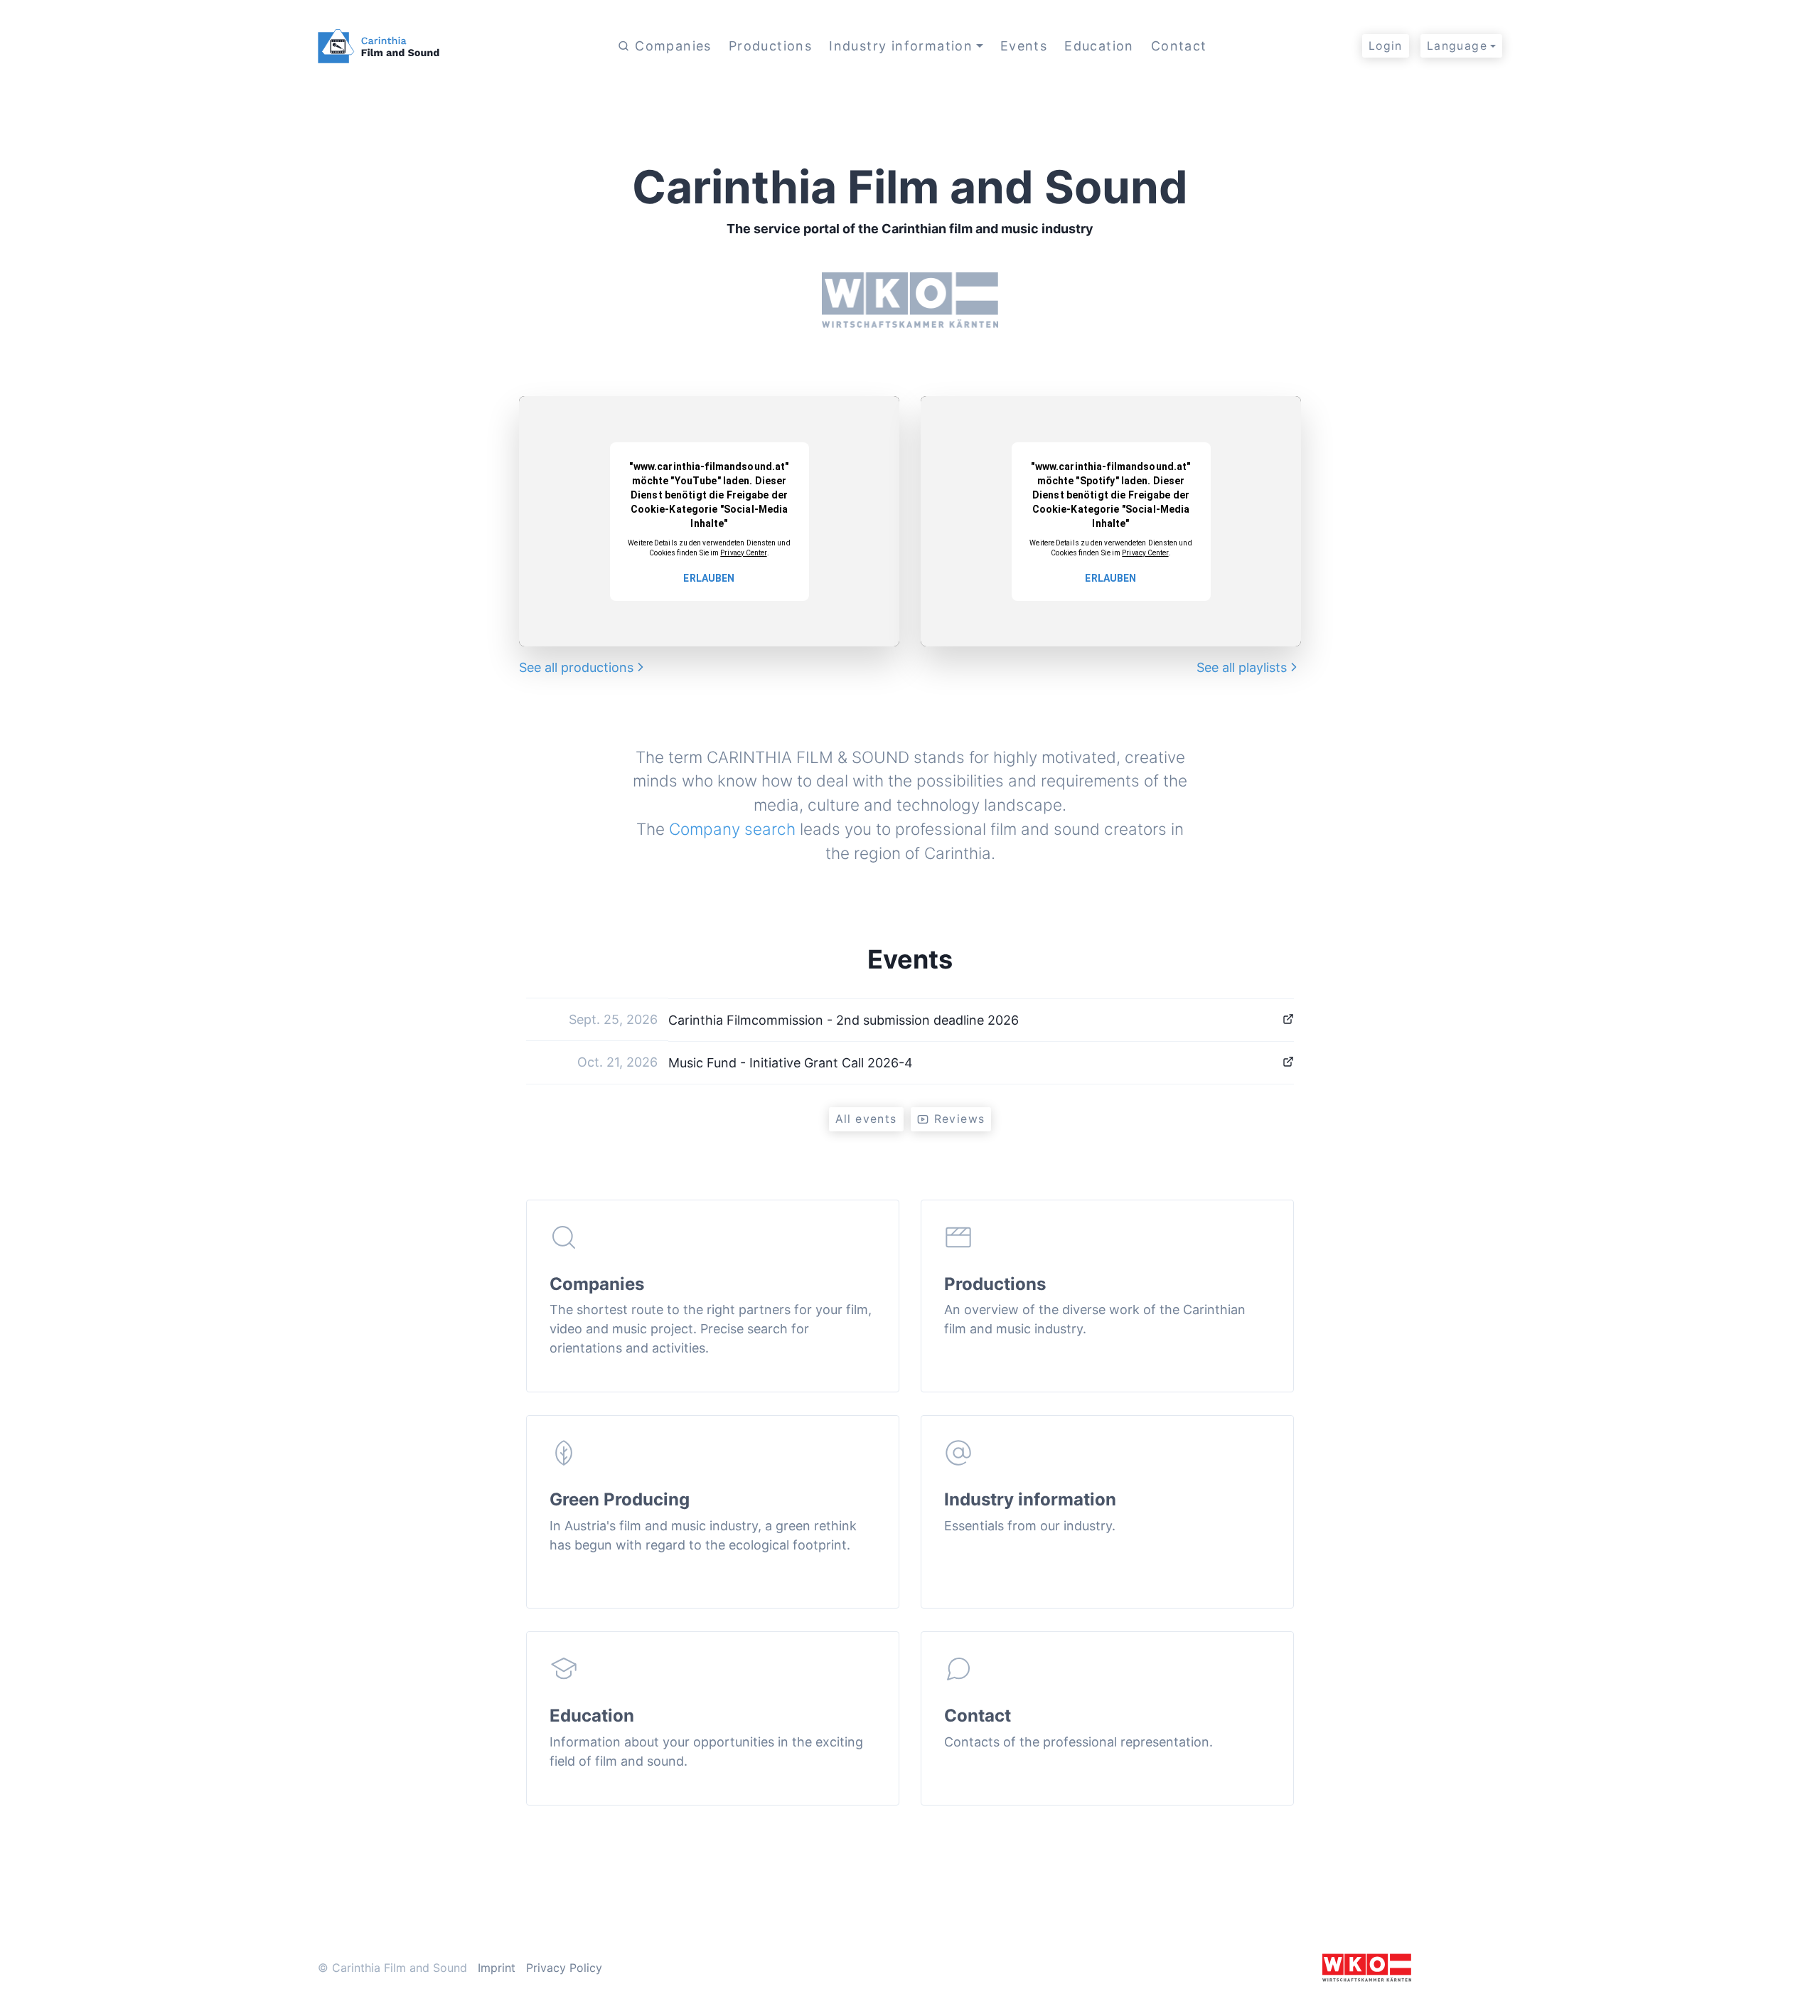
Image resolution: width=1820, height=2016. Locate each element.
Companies (673, 46)
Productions (770, 46)
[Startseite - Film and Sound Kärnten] (385, 46)
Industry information (901, 46)
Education (1099, 46)
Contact (1179, 46)
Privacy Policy (564, 1968)
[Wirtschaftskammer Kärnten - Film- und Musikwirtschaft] (1367, 1966)
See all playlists (1242, 667)
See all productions (576, 667)
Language (1457, 46)
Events (1024, 46)
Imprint (497, 1968)
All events (866, 1119)
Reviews (960, 1119)
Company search (732, 829)
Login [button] (1386, 46)
